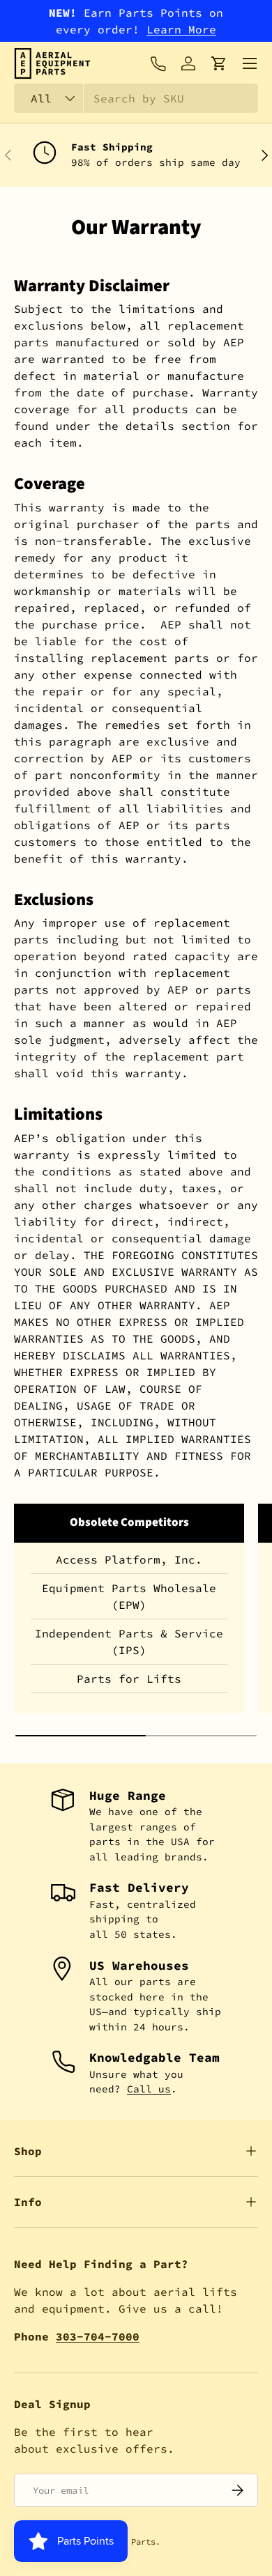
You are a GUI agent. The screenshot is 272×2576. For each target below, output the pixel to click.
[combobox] (136, 98)
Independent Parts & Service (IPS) (129, 1642)
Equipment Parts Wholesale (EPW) (129, 1596)
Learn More (181, 29)
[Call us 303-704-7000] (158, 63)
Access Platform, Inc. (129, 1559)
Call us (149, 2089)
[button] (219, 63)
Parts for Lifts (129, 1679)
